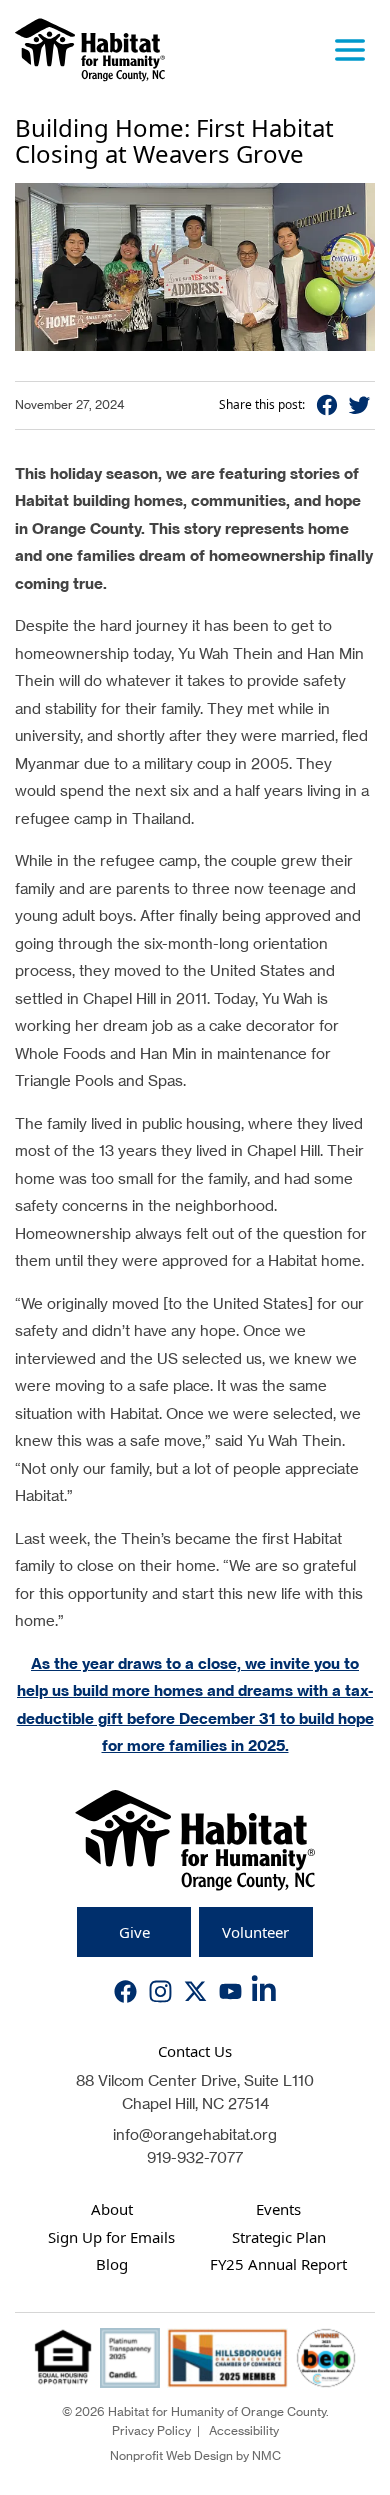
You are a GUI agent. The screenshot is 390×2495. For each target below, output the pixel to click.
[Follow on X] (195, 1991)
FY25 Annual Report (278, 2264)
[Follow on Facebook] (125, 1991)
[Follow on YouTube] (230, 1991)
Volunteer (255, 1932)
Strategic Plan (279, 2237)
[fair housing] (63, 2357)
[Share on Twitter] (359, 405)
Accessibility (244, 2430)
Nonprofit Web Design (171, 2455)
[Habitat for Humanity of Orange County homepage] (90, 50)
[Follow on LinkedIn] (265, 1992)
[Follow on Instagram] (160, 1991)
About (112, 2209)
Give (134, 1932)
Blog (112, 2264)
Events (278, 2209)
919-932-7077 (195, 2157)
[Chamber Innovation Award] (326, 2358)
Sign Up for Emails (111, 2237)
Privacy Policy (151, 2430)
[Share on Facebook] (327, 405)
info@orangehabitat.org (195, 2134)
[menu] (350, 50)
